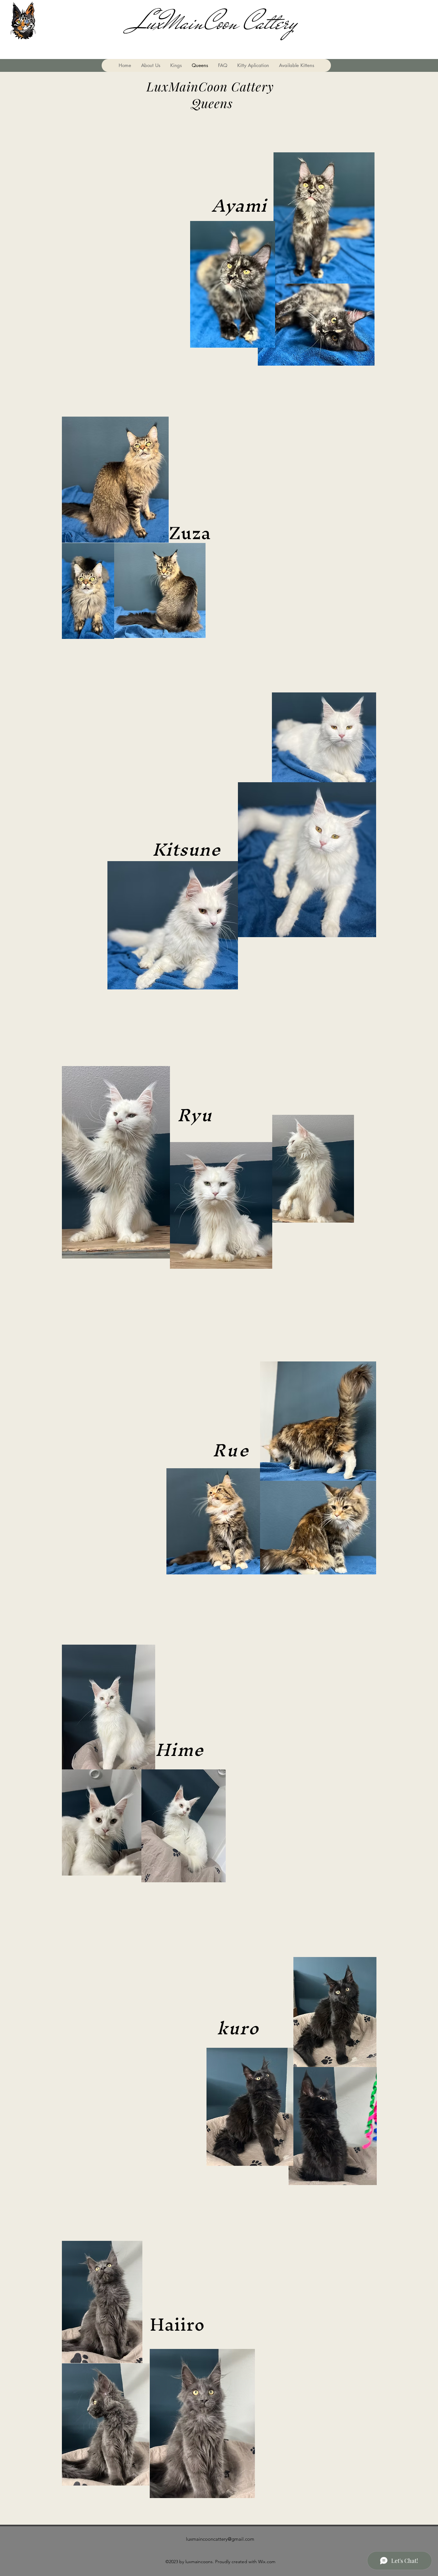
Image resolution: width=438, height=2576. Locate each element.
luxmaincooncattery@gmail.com (220, 2539)
